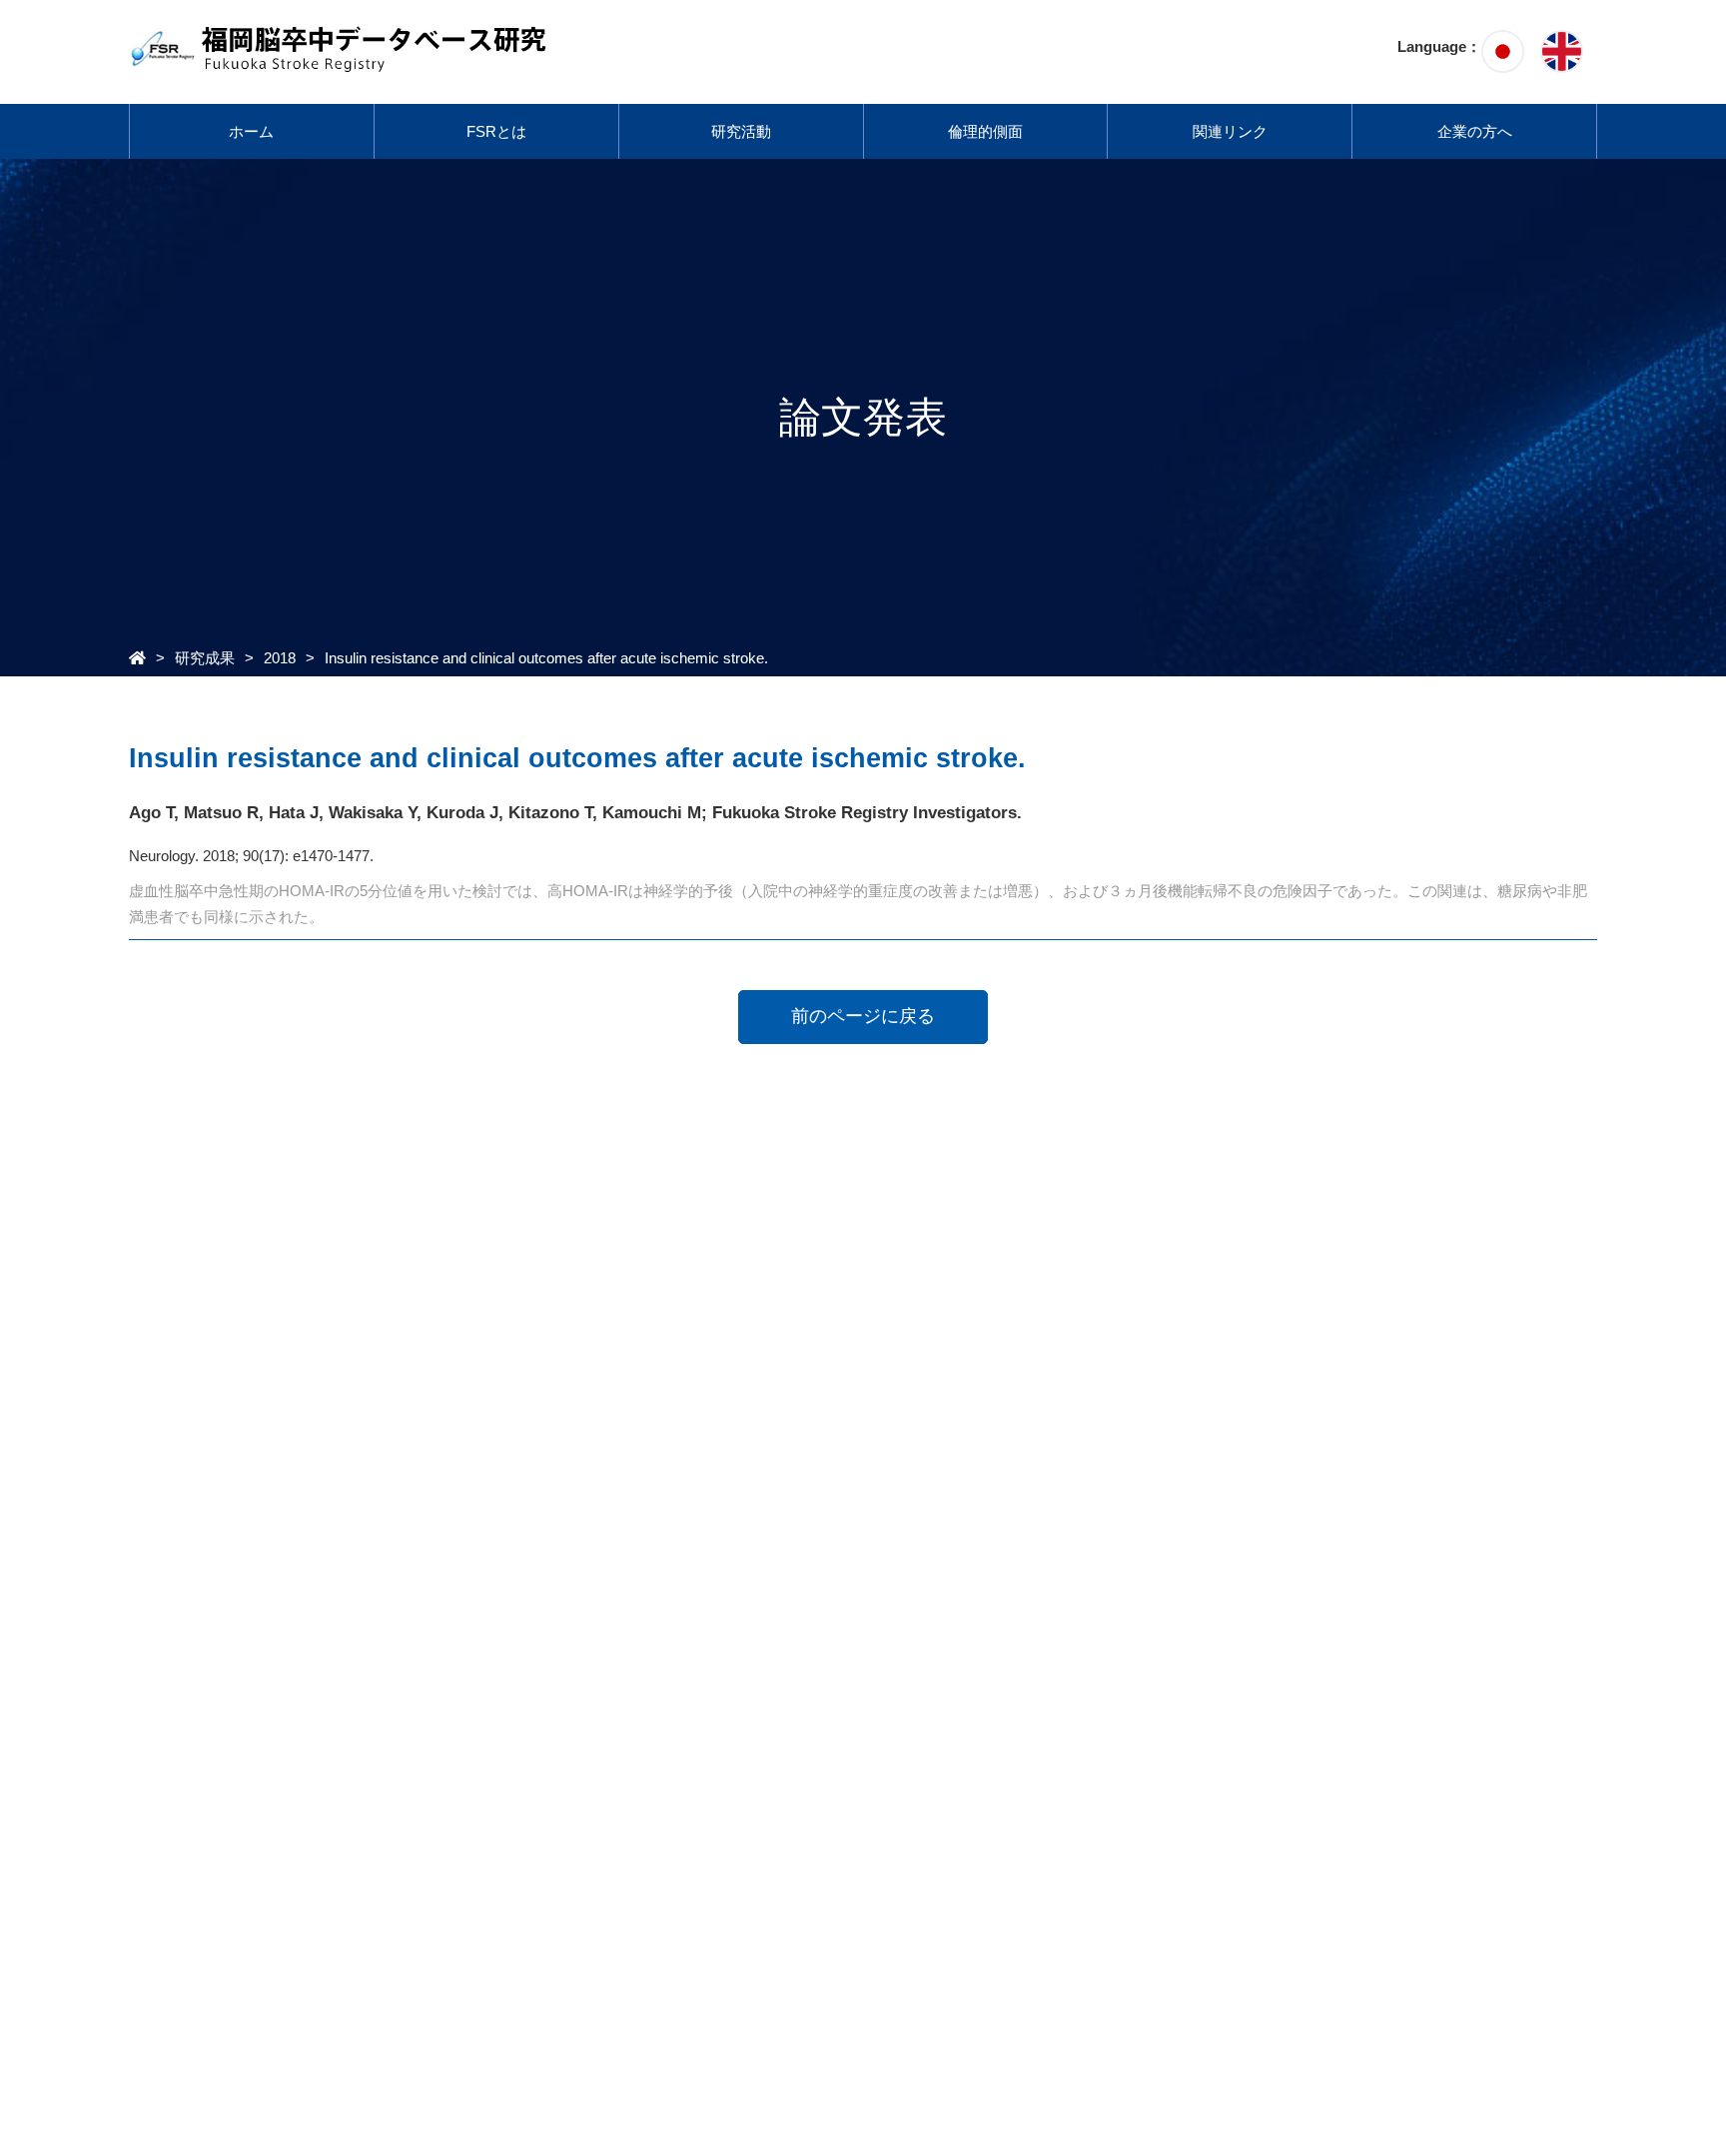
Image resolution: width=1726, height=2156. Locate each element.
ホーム (251, 131)
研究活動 (741, 131)
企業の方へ (1475, 131)
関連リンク (1230, 131)
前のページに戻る (863, 1016)
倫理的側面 (985, 131)
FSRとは (496, 131)
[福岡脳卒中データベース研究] (340, 62)
